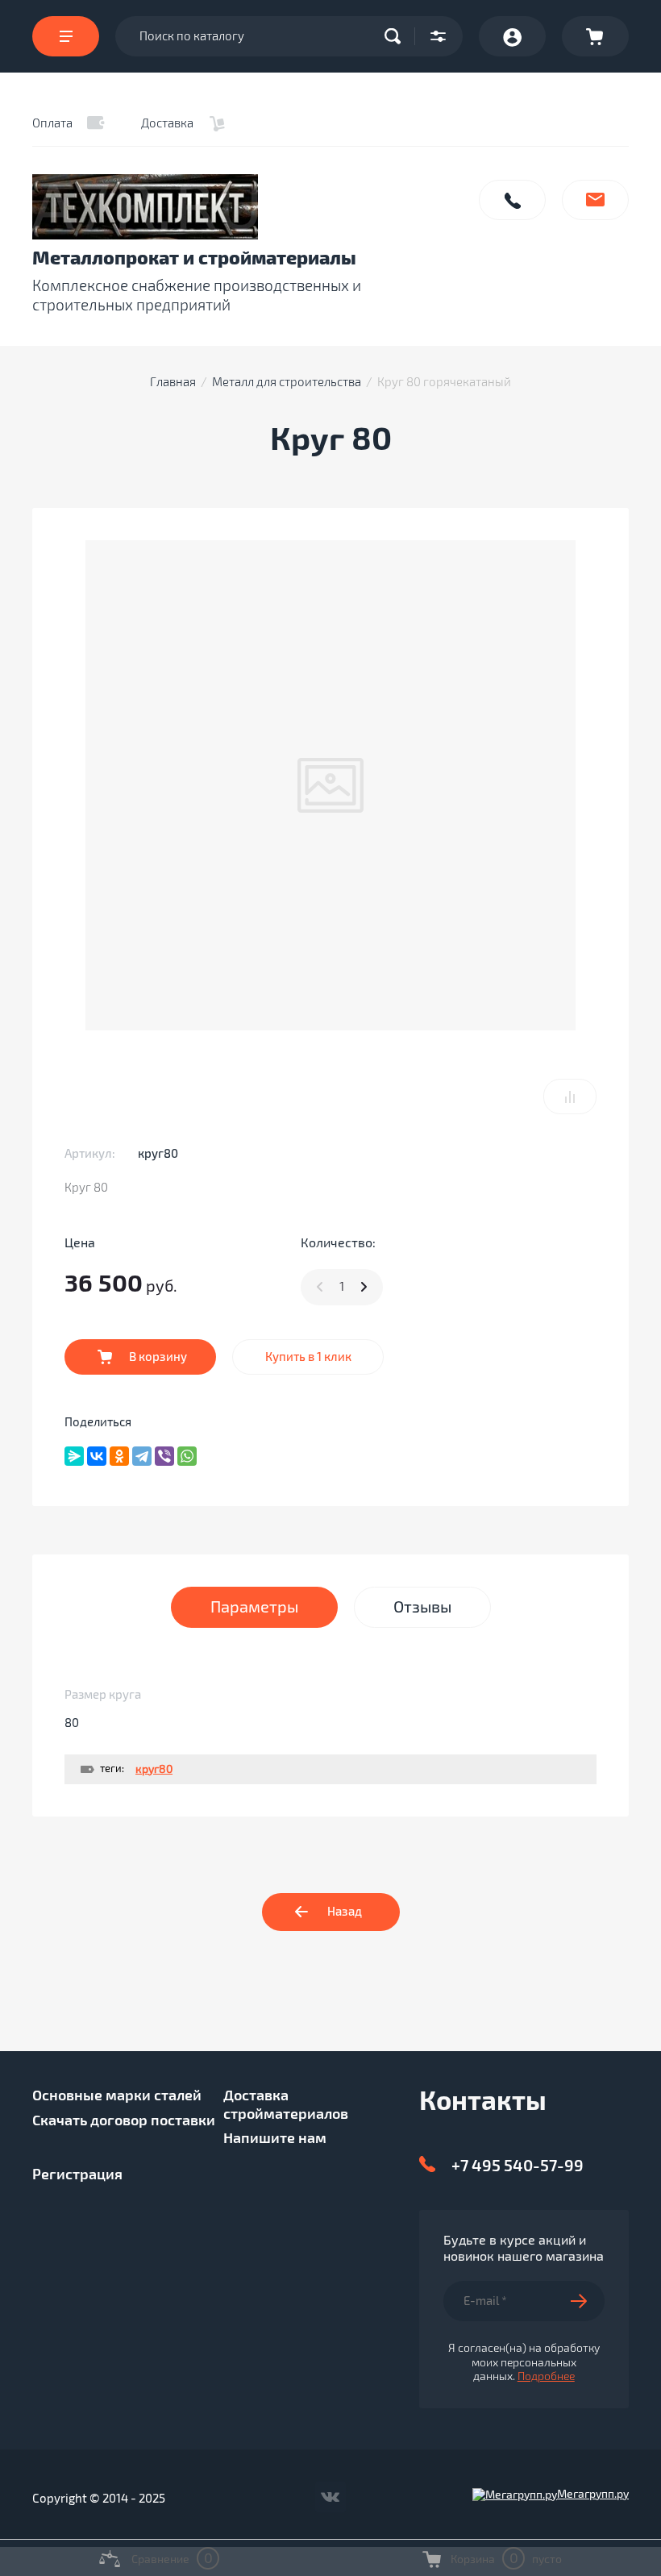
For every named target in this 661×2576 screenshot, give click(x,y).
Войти (512, 36)
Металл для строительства (287, 382)
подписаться (587, 2301)
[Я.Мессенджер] (74, 1456)
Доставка (167, 123)
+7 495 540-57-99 (518, 2166)
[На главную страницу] (247, 207)
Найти (397, 36)
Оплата (52, 123)
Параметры (254, 1607)
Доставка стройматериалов (286, 2105)
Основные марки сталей (117, 2095)
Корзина (595, 36)
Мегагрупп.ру (593, 2494)
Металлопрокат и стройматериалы (194, 259)
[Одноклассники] (119, 1456)
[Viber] (164, 1456)
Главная (173, 382)
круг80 (154, 1769)
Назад (345, 1912)
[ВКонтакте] (97, 1456)
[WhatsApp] (187, 1456)
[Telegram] (142, 1456)
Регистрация (77, 2174)
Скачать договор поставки (124, 2120)
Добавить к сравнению (570, 1097)
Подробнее (546, 2376)
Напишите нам (595, 200)
